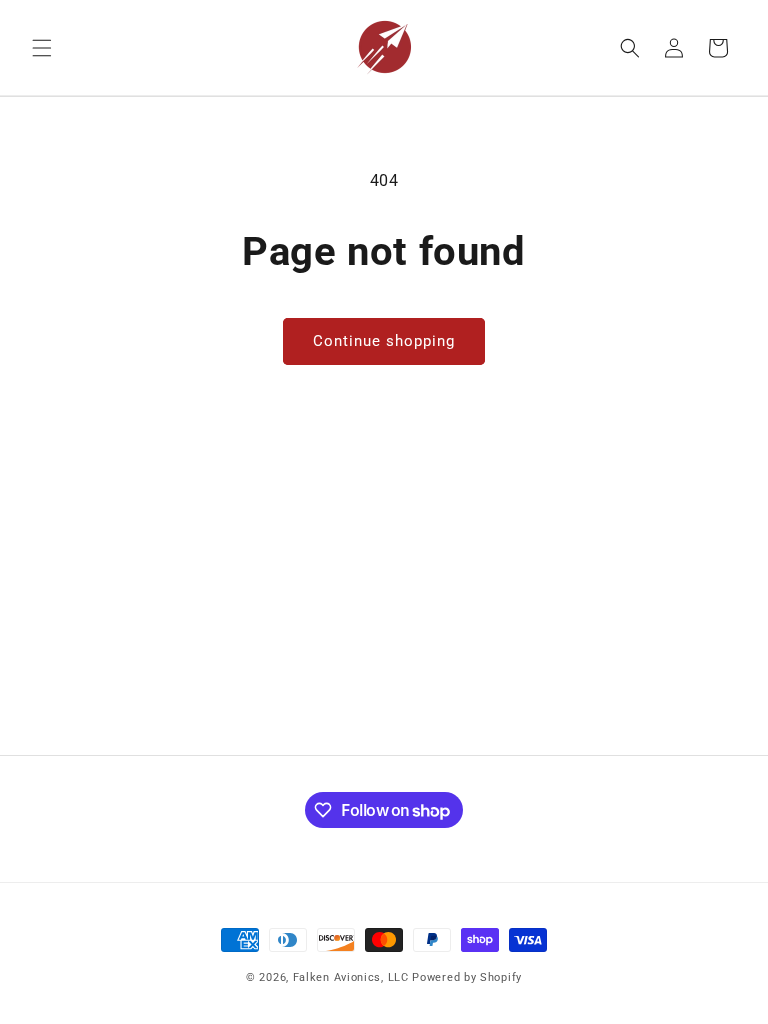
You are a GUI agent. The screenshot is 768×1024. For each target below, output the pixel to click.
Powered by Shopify (467, 977)
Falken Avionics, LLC (351, 977)
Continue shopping (384, 341)
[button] (42, 48)
